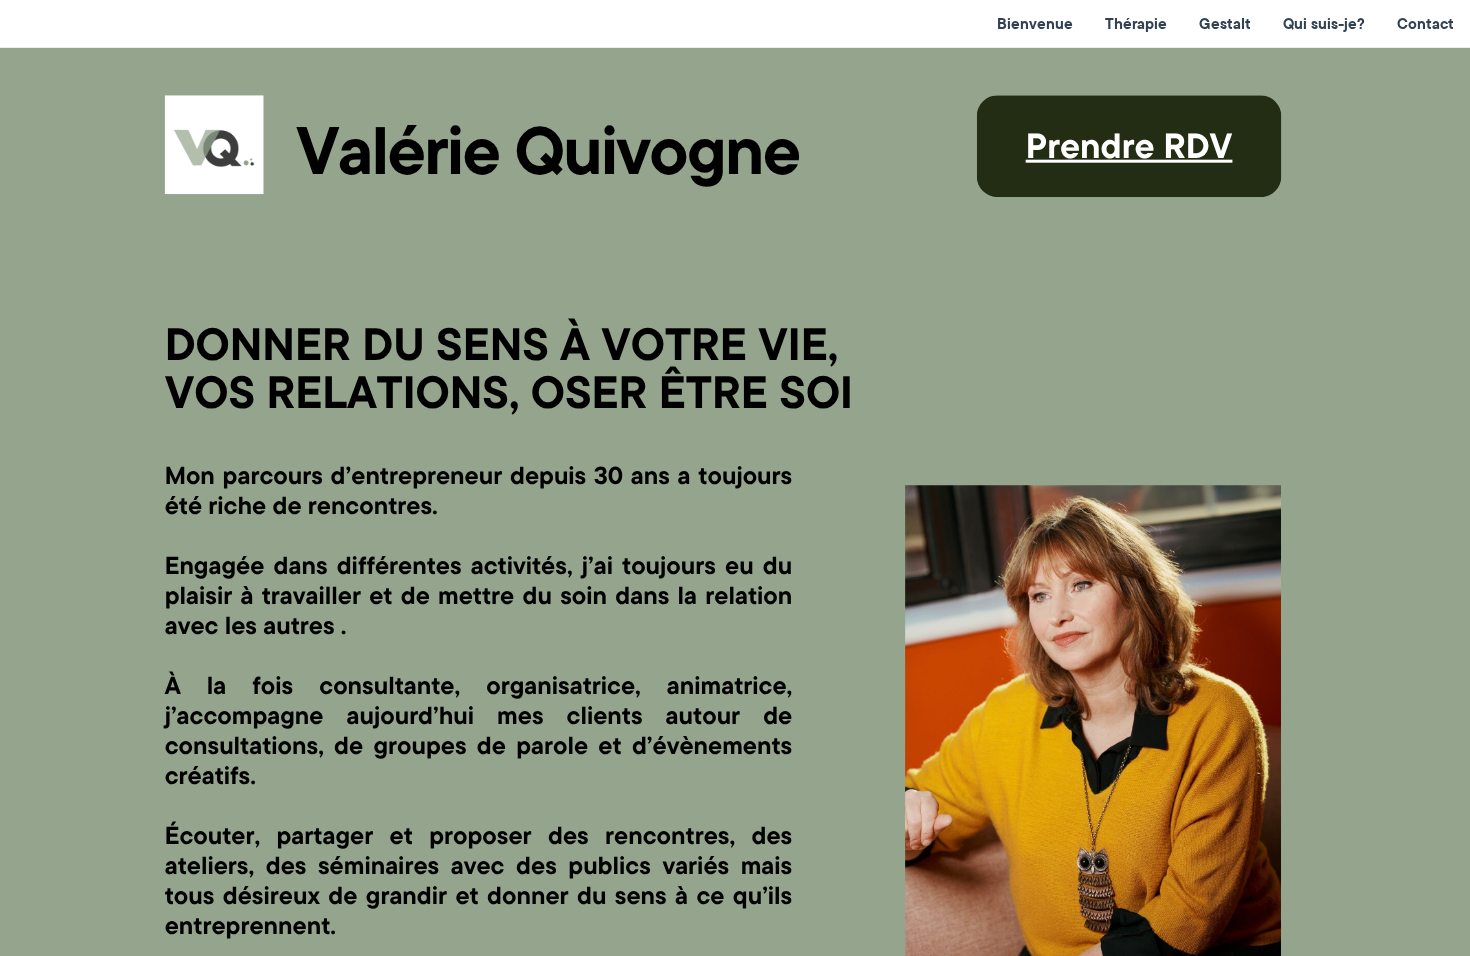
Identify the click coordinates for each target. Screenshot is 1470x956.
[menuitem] (1035, 24)
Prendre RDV (1129, 145)
